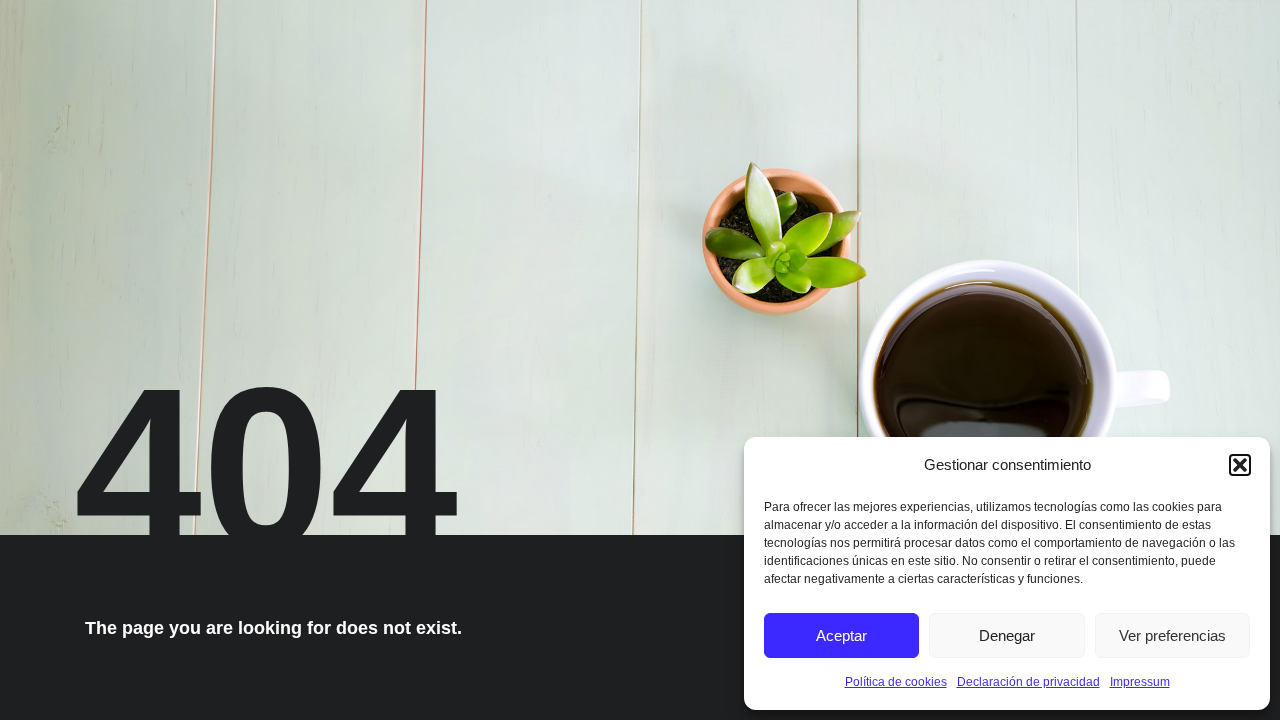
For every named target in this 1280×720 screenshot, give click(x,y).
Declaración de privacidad (1028, 682)
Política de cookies (896, 682)
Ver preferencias (1172, 635)
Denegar (1007, 635)
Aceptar (841, 635)
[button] (1240, 465)
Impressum (1140, 682)
